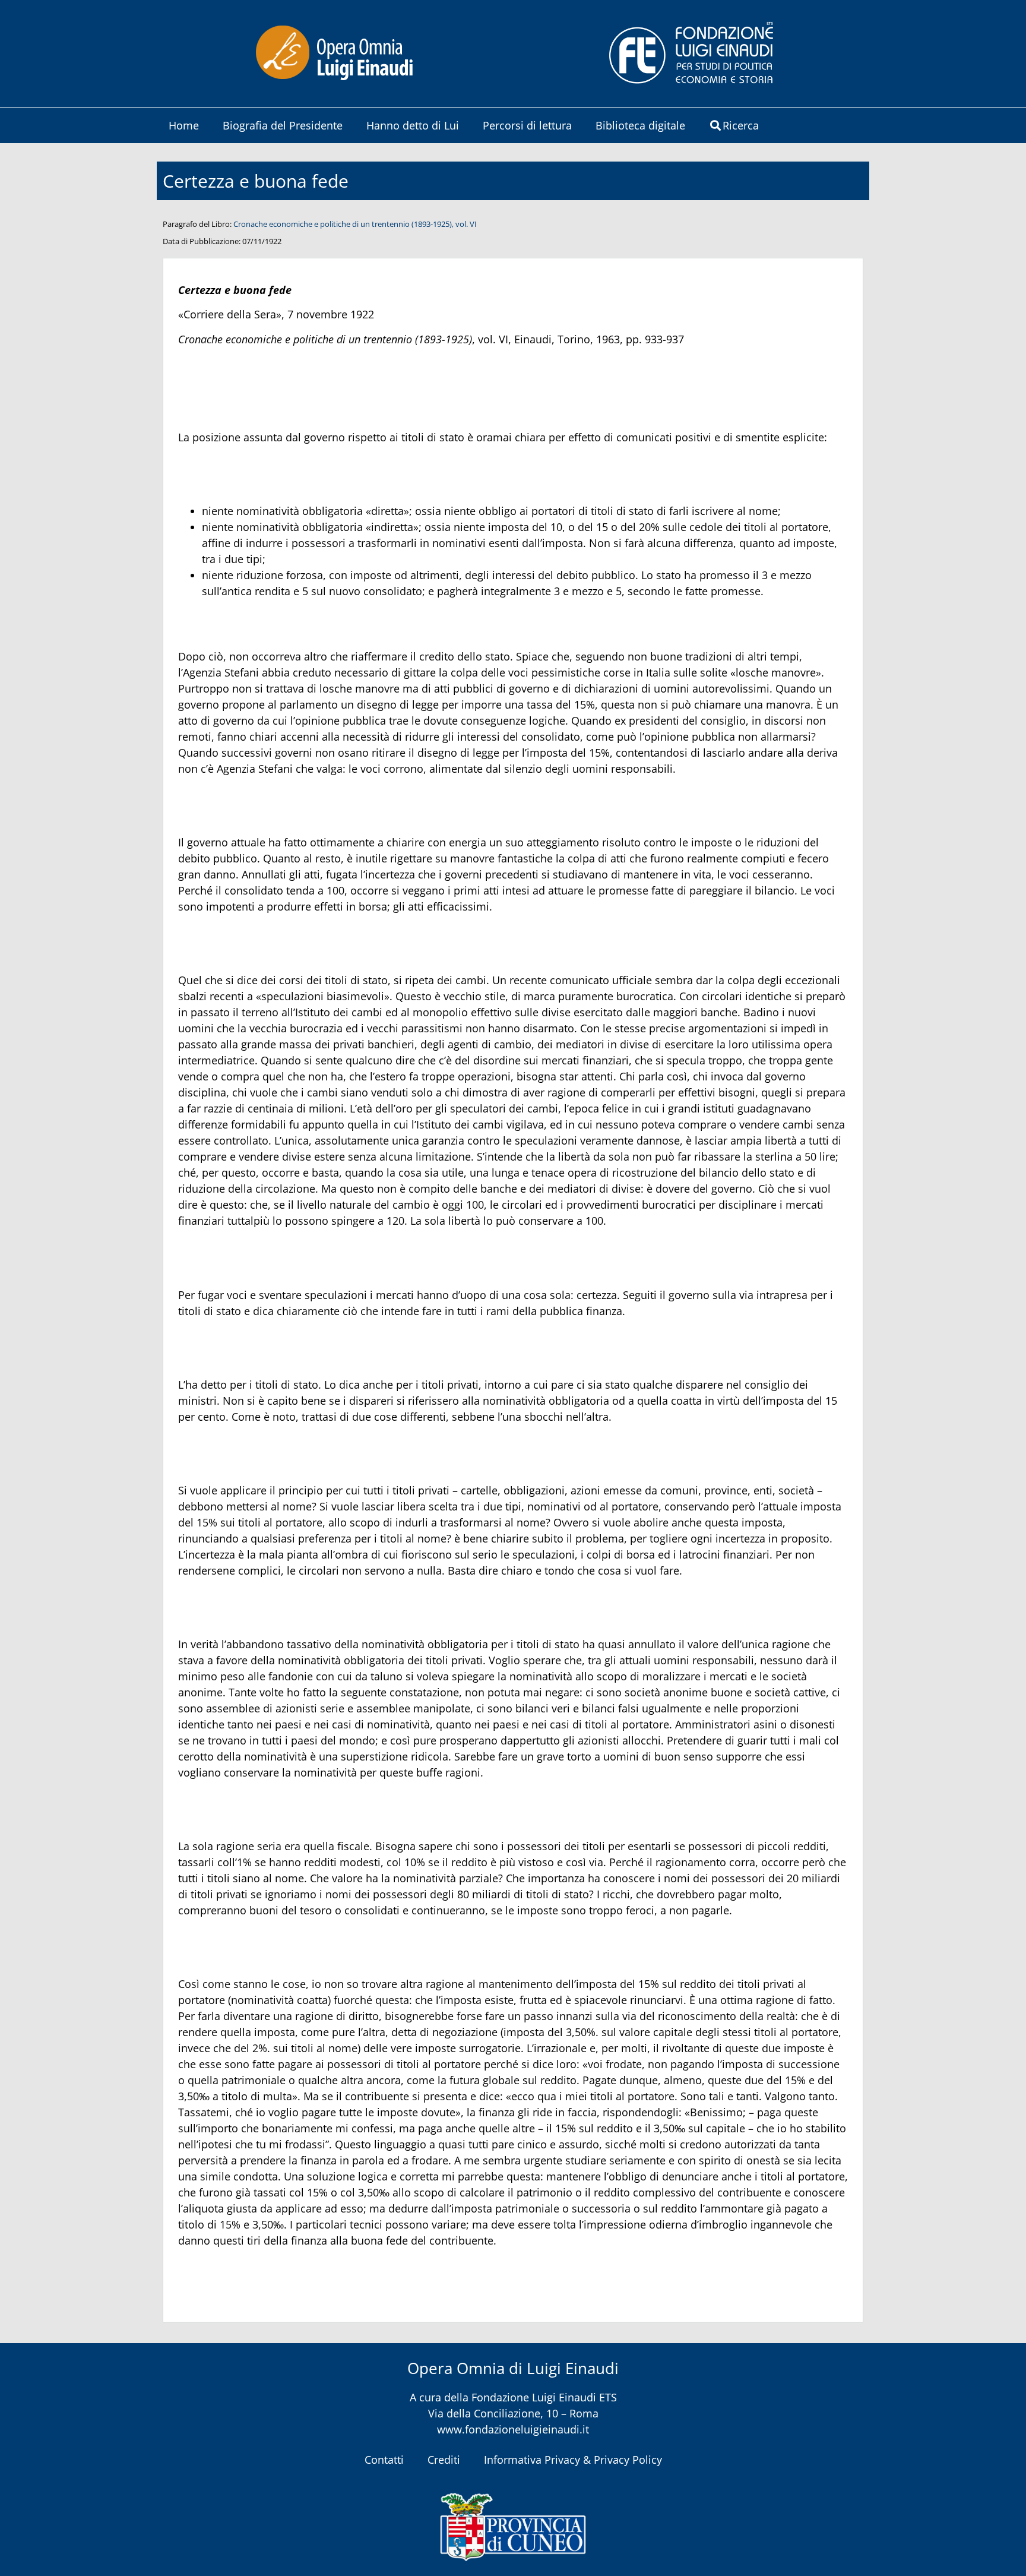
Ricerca (741, 125)
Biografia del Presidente (283, 125)
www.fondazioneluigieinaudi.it (513, 2429)
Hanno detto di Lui (413, 125)
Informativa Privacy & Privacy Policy (573, 2460)
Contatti (384, 2460)
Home (184, 125)
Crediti (444, 2460)
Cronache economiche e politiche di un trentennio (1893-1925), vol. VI (355, 224)
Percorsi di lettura (527, 125)
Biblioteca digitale (640, 125)
